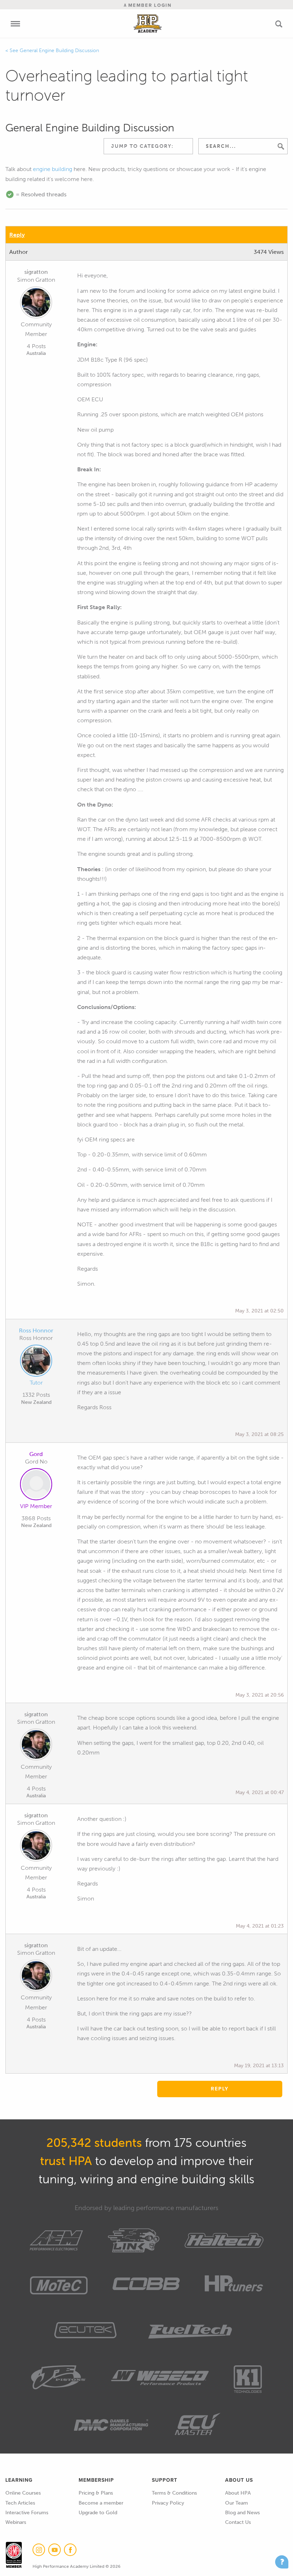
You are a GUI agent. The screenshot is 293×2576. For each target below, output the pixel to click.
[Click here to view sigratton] (36, 304)
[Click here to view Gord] (36, 1486)
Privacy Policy (168, 2503)
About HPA (238, 2493)
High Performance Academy (148, 24)
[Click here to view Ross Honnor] (36, 1362)
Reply (17, 235)
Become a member (101, 2503)
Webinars (16, 2522)
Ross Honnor (36, 1330)
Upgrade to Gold (98, 2513)
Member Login (149, 5)
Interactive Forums (27, 2513)
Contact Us (238, 2522)
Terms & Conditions (174, 2493)
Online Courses (23, 2493)
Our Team (237, 2503)
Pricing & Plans (96, 2493)
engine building (53, 169)
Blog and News (242, 2513)
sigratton (36, 272)
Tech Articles (20, 2503)
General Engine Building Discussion (59, 51)
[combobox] (148, 146)
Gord (36, 1454)
